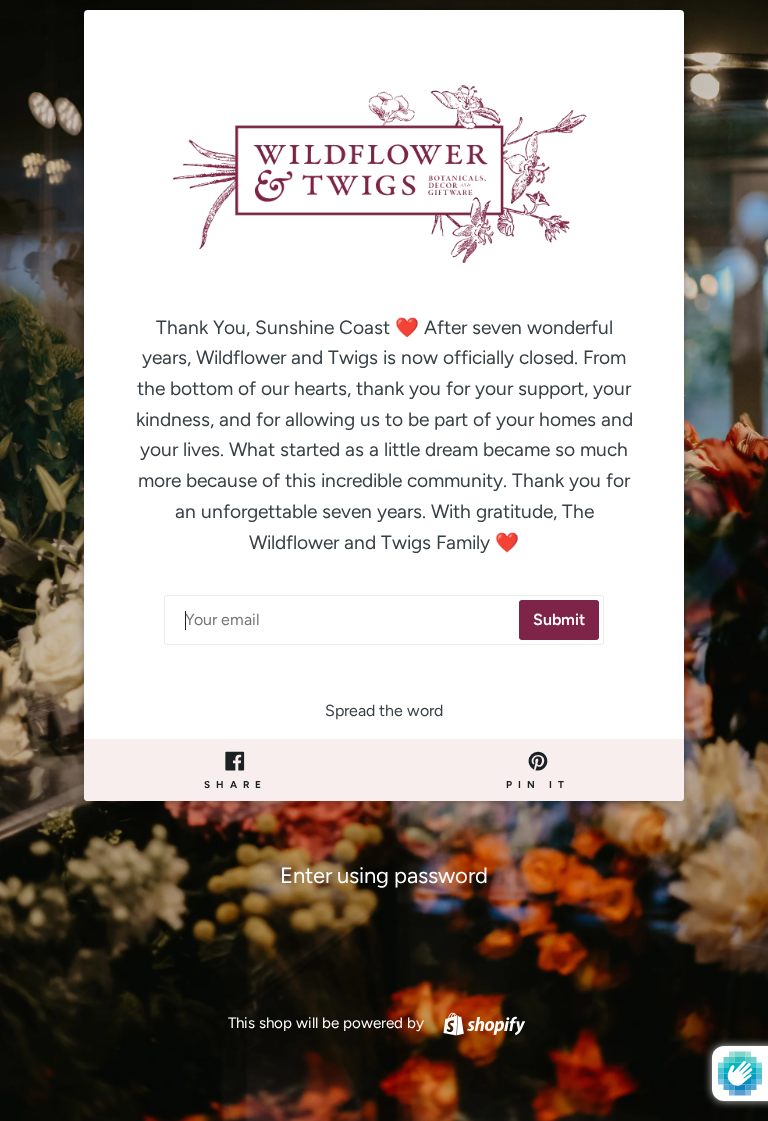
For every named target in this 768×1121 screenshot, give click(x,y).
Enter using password (384, 875)
